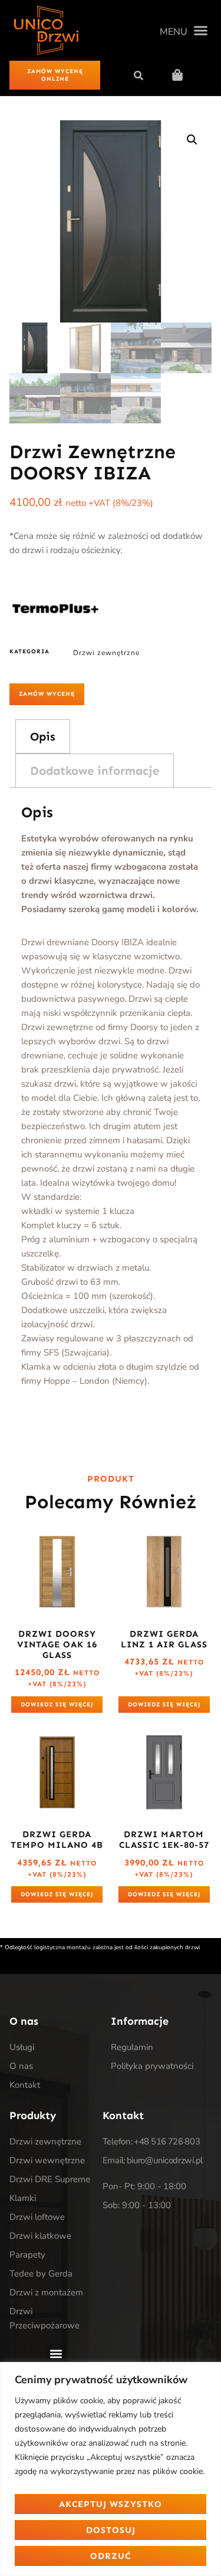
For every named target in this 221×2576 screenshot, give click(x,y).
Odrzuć (111, 2556)
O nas (21, 2066)
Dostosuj (111, 2530)
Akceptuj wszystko (111, 2504)
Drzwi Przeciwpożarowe (44, 2318)
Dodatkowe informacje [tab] (95, 771)
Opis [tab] (43, 736)
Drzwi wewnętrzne (47, 2160)
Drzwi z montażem (46, 2292)
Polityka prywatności (152, 2066)
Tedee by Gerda (41, 2274)
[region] (111, 2469)
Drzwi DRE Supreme (50, 2179)
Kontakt (25, 2085)
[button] (184, 31)
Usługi (22, 2047)
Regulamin (132, 2047)
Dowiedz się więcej (57, 1705)
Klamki (23, 2198)
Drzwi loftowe (37, 2217)
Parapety (27, 2255)
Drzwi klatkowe (40, 2236)
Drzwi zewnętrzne (106, 653)
